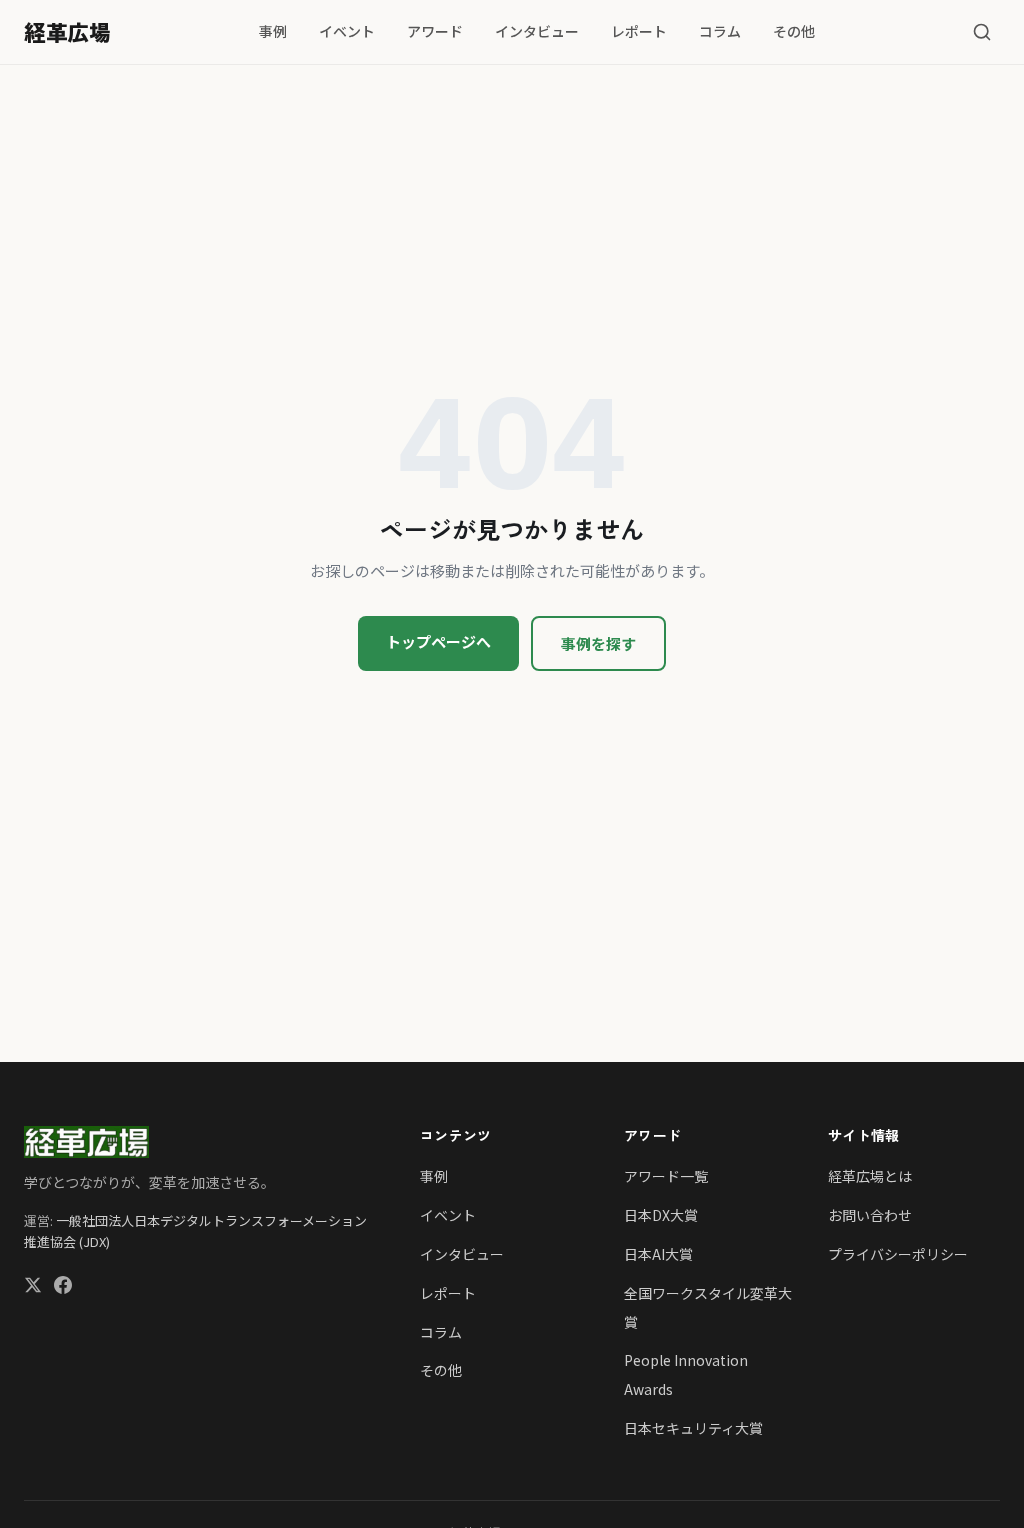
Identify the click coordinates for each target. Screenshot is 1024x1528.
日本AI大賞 (658, 1254)
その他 (794, 31)
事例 (273, 31)
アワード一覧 (666, 1176)
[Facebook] (63, 1287)
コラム (720, 31)
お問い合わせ (870, 1215)
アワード (435, 31)
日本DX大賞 (661, 1215)
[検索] (982, 32)
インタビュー (537, 31)
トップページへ (438, 641)
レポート (639, 31)
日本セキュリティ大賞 (693, 1428)
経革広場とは (870, 1176)
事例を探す (598, 643)
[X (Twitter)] (33, 1287)
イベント (347, 31)
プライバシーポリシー (898, 1254)
